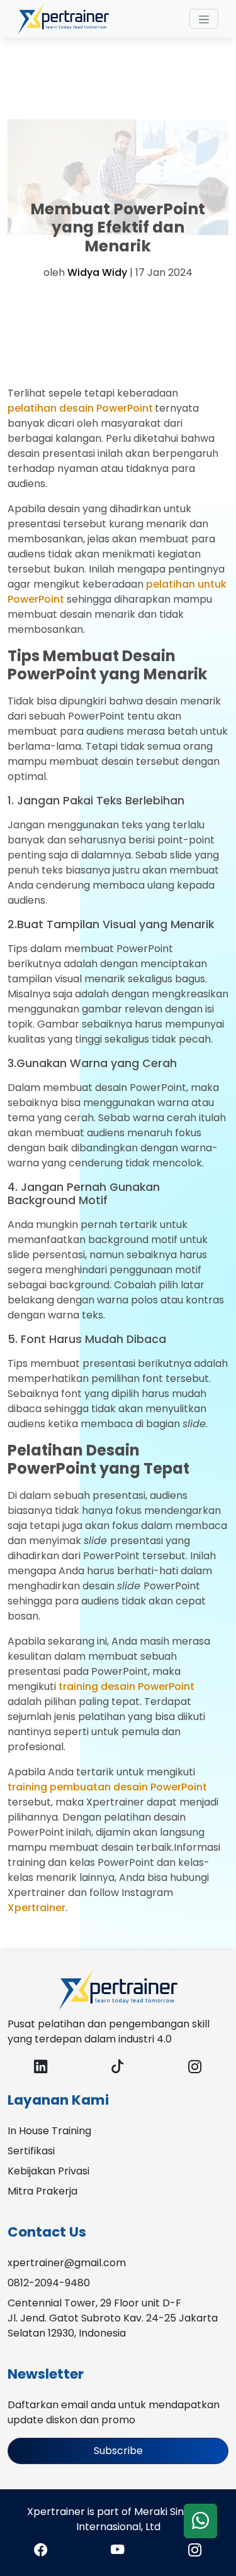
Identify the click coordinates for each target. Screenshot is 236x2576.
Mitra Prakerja (42, 2191)
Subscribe (118, 2451)
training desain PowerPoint (126, 1686)
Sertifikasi (31, 2151)
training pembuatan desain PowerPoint (107, 1787)
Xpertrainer (37, 1908)
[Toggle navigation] (204, 19)
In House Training (49, 2131)
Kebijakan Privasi (48, 2171)
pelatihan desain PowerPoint (80, 408)
